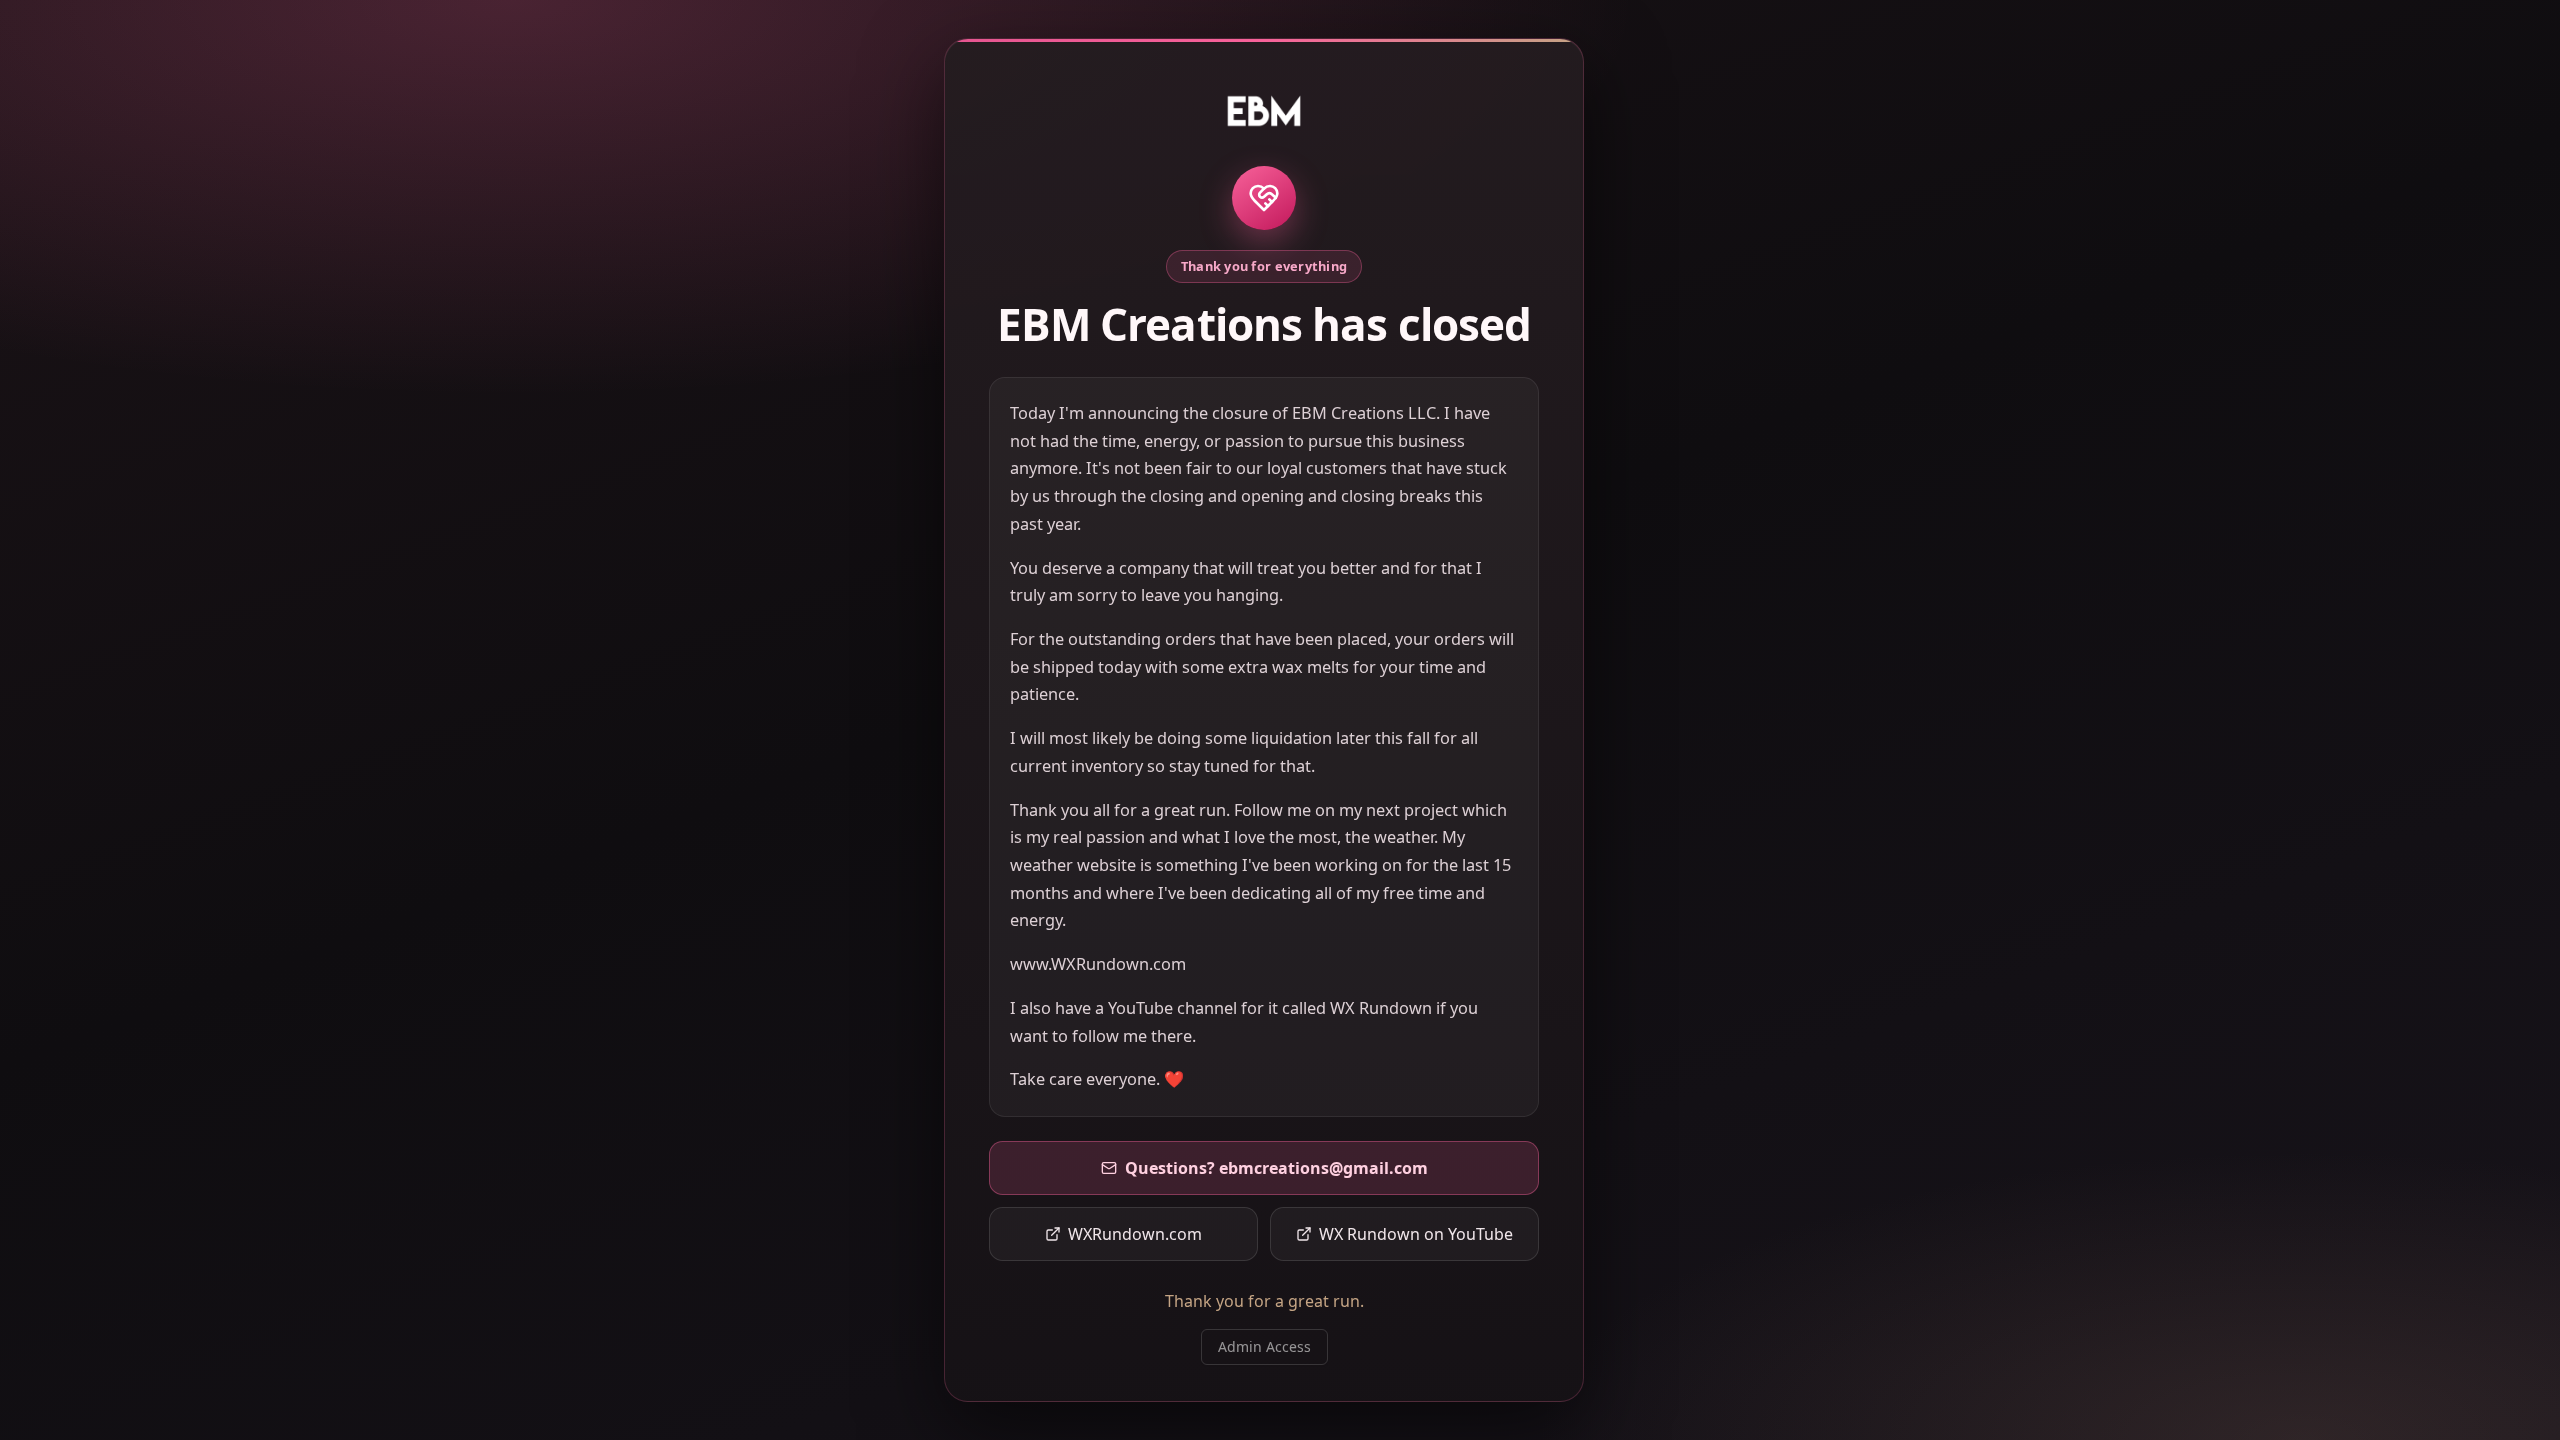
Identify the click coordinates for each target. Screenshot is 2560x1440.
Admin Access (1264, 1346)
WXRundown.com (1135, 1234)
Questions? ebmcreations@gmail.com (1276, 1168)
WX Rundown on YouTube (1416, 1234)
